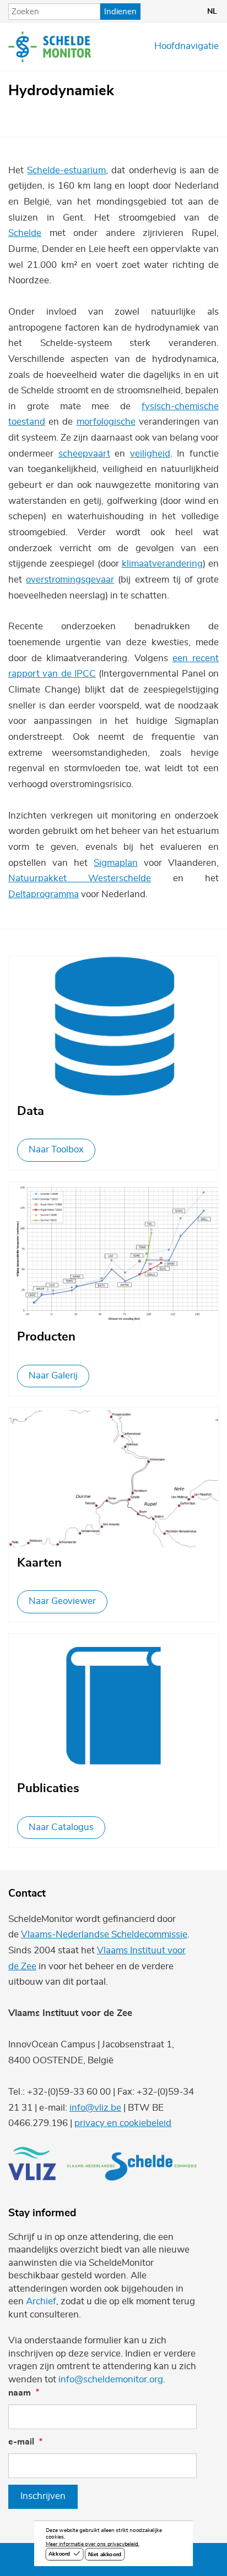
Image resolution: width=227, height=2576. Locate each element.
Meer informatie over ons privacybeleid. (93, 2545)
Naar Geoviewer (62, 1601)
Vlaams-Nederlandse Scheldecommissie (104, 1935)
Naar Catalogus (61, 1827)
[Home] (50, 47)
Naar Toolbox (56, 1150)
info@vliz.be (95, 2108)
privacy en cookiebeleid (123, 2123)
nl (212, 12)
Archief (41, 2302)
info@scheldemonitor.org (111, 2380)
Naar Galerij (53, 1376)
